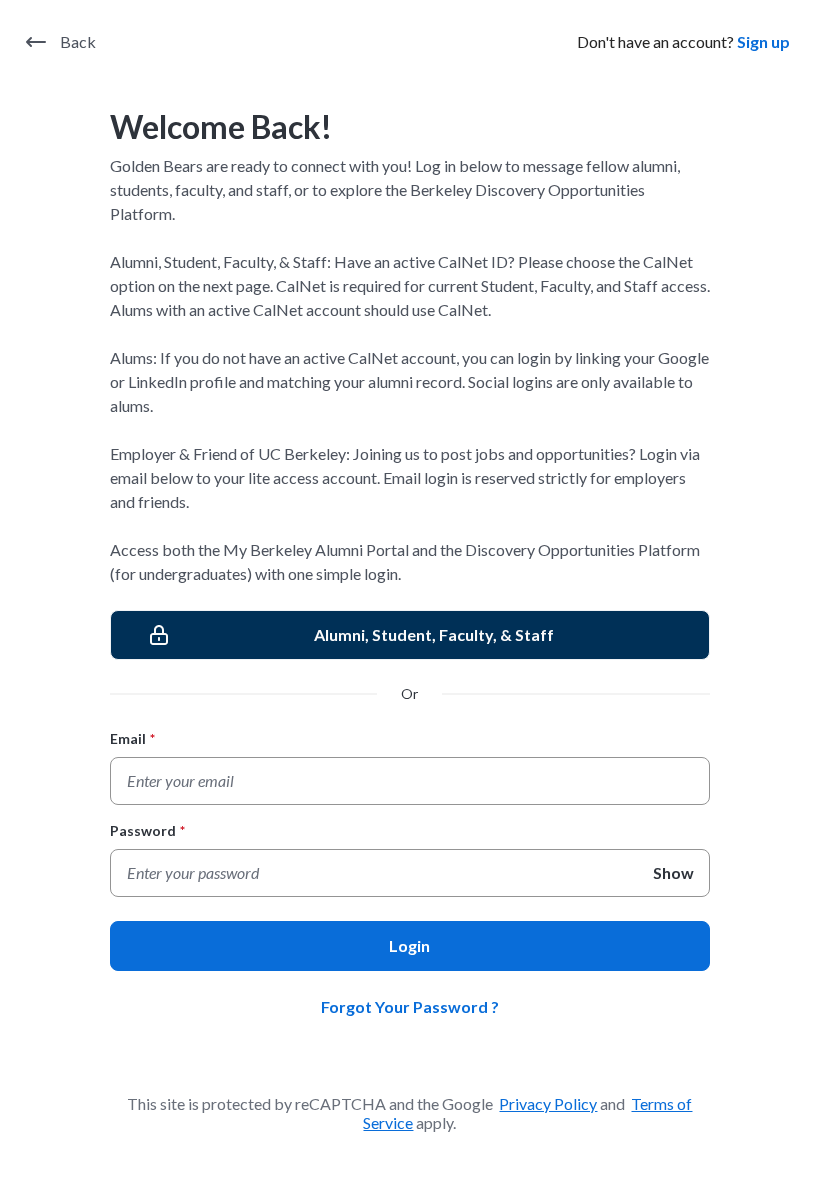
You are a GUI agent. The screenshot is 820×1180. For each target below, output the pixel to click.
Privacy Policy (548, 1103)
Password (147, 830)
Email (132, 738)
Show (673, 872)
